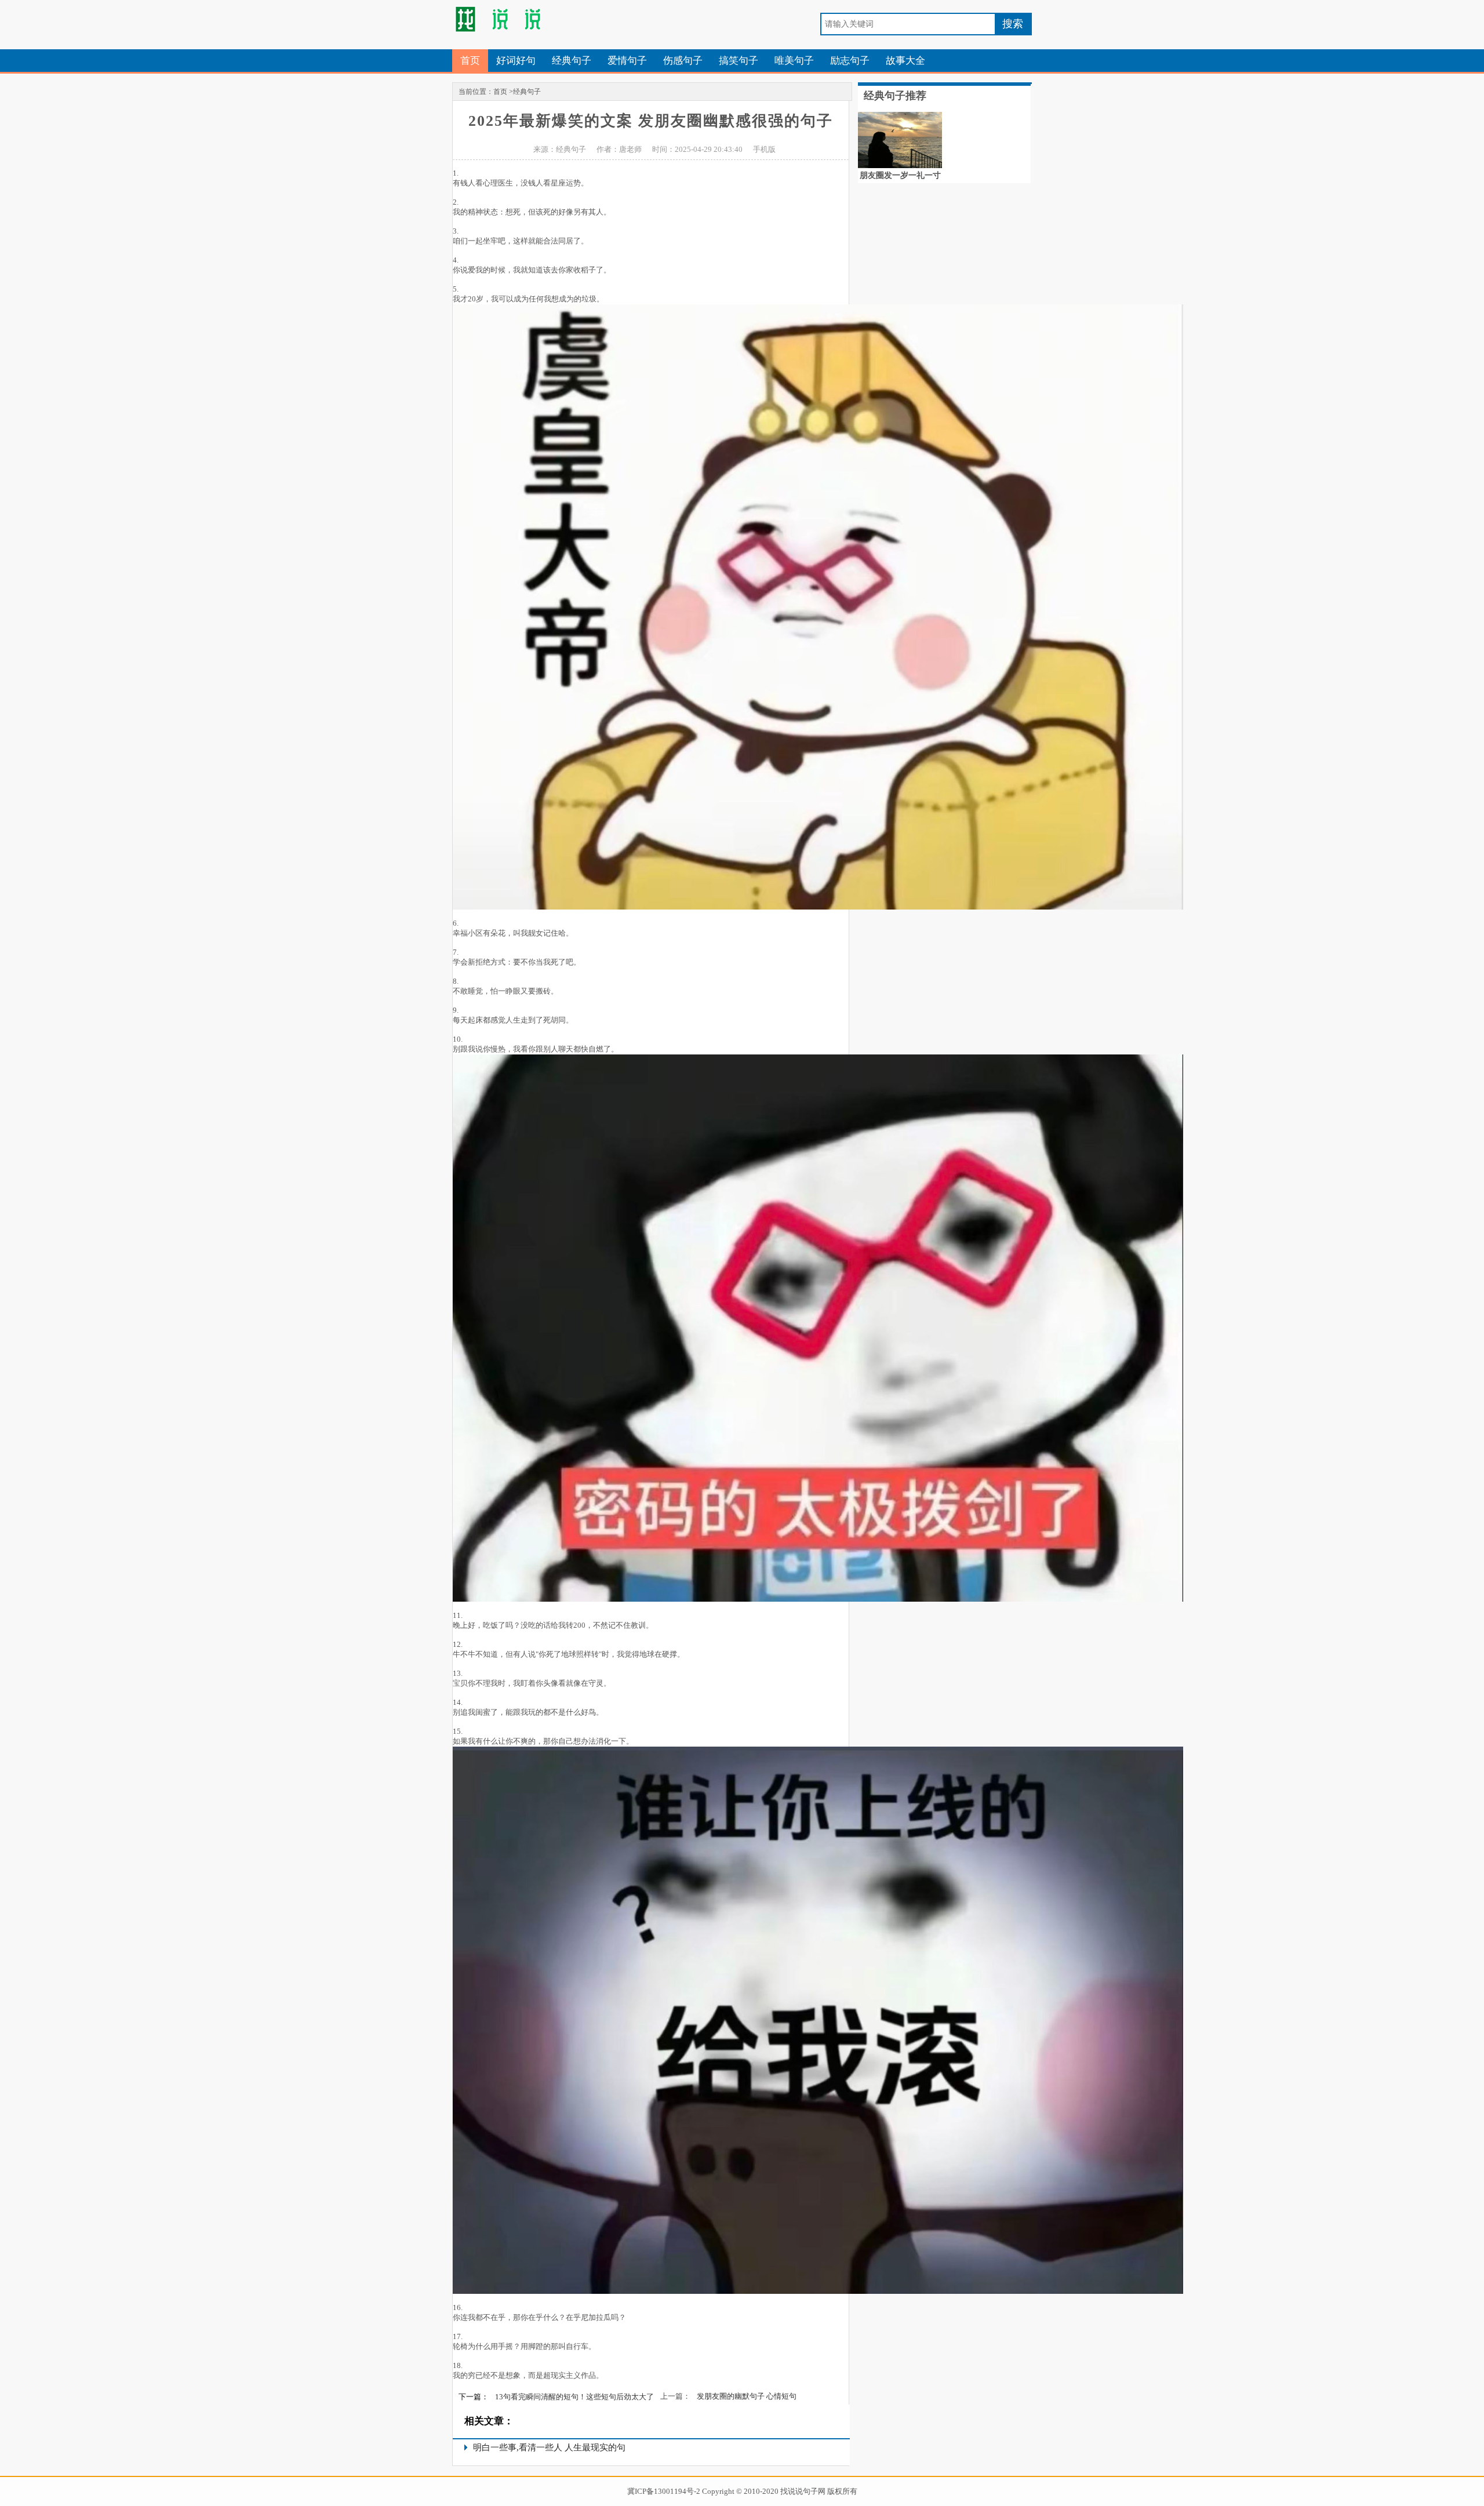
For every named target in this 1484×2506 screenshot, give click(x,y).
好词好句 (516, 61)
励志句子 (850, 61)
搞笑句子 (739, 61)
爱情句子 (627, 61)
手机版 (764, 149)
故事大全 (905, 61)
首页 (470, 61)
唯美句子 (794, 61)
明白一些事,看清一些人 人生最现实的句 (549, 2447)
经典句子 (572, 61)
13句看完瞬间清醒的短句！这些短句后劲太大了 (574, 2397)
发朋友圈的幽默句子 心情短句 (747, 2396)
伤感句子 (683, 61)
